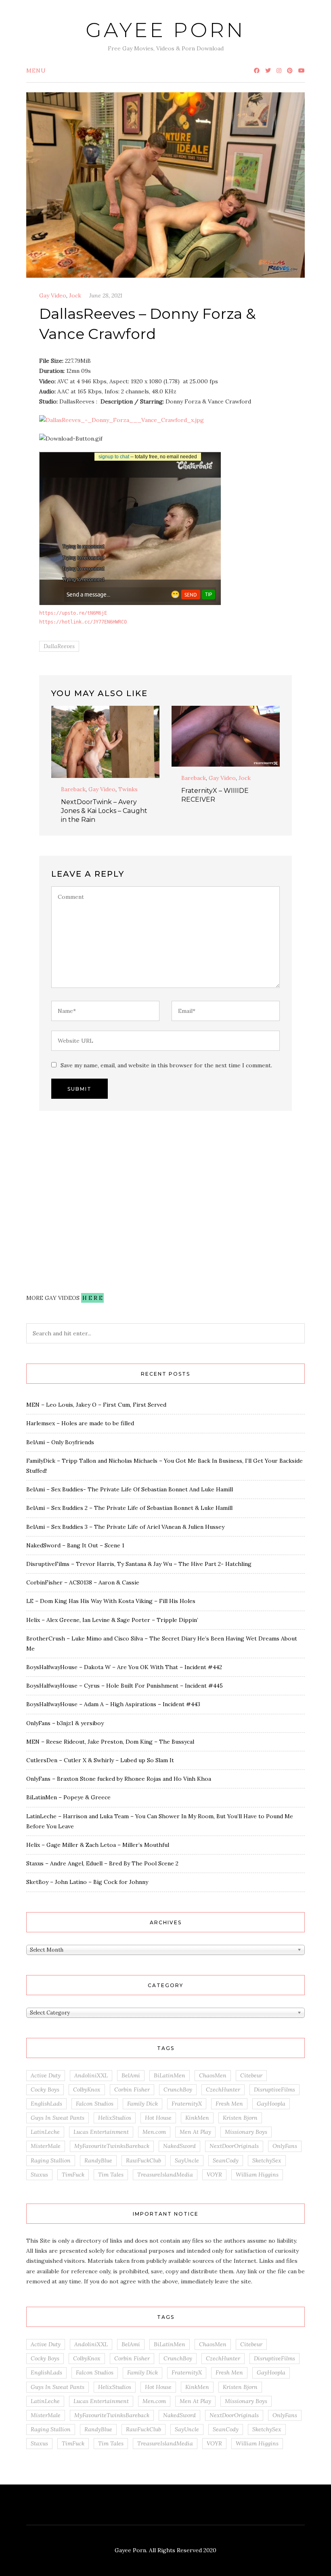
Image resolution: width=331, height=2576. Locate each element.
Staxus (39, 2175)
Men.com (154, 2132)
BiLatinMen (170, 2075)
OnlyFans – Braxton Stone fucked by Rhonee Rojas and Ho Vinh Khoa (119, 1779)
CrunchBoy (178, 2089)
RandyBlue (98, 2160)
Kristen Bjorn (240, 2118)
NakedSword (179, 2146)
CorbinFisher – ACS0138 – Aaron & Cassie (83, 1582)
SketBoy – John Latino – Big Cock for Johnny (87, 1882)
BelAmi (131, 2075)
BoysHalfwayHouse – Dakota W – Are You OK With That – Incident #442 (124, 1667)
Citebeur (251, 2075)
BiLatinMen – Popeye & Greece (68, 1797)
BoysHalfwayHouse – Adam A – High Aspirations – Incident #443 (113, 1704)
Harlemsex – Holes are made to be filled (80, 1423)
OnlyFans (285, 2146)
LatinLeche (45, 2132)
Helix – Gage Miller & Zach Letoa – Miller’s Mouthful (98, 1845)
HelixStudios (115, 2118)
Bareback (73, 789)
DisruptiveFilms (274, 2089)
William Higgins (257, 2175)
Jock (75, 295)
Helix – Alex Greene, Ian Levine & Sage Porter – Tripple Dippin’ (112, 1620)
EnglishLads (46, 2104)
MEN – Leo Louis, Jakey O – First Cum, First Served (96, 1405)
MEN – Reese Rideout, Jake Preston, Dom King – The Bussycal (110, 1742)
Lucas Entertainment (101, 2132)
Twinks (128, 789)
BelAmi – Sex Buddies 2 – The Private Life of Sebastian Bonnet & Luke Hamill (129, 1508)
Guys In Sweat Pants (58, 2118)
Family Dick (142, 2104)
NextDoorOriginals (234, 2146)
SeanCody (226, 2160)
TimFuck (73, 2175)
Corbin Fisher (132, 2089)
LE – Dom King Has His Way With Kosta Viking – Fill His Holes (111, 1601)
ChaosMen (213, 2075)
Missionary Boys (246, 2132)
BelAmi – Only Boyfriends (60, 1442)
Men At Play (195, 2132)
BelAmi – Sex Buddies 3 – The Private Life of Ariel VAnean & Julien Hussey (125, 1527)
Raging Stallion (51, 2160)
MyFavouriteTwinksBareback (112, 2146)
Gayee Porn (165, 30)
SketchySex (267, 2160)
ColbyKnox (87, 2089)
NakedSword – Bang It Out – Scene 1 (75, 1545)
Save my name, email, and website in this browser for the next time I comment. (166, 1065)
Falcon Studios (95, 2104)
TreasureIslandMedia (165, 2175)
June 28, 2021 (106, 295)
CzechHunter (223, 2089)
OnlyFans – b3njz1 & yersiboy (65, 1723)
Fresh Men (229, 2104)
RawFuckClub (144, 2160)
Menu (36, 71)
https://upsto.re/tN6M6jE (73, 613)
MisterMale (46, 2146)
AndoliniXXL (91, 2075)
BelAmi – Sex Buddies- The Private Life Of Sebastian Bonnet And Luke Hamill (130, 1489)
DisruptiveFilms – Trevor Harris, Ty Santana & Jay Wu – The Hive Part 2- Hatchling (139, 1564)
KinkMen (197, 2118)
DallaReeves (59, 646)
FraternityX (187, 2104)
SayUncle (187, 2160)
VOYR (214, 2175)
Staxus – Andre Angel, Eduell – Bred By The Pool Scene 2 (102, 1863)
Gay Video (53, 295)
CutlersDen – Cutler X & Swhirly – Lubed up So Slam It (100, 1760)
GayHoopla (271, 2104)
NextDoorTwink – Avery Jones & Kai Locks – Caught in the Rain (104, 811)
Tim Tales (111, 2175)
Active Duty (46, 2075)
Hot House (158, 2118)
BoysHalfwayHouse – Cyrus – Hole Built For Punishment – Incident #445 (125, 1686)
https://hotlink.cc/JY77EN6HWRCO (83, 622)
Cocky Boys (45, 2089)
